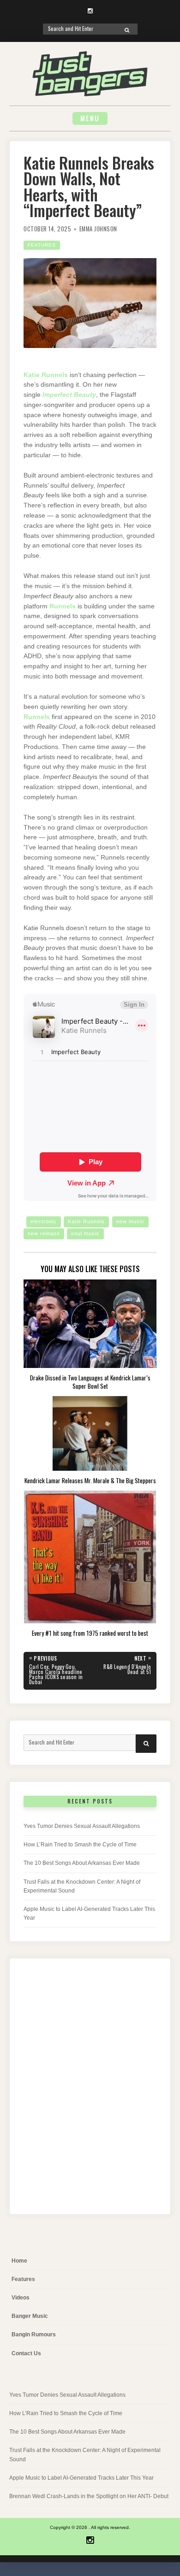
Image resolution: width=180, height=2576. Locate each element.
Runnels (63, 606)
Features (42, 245)
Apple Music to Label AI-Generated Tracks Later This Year (81, 2478)
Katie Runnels (46, 375)
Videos (21, 2298)
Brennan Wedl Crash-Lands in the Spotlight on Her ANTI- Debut (89, 2496)
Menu (90, 118)
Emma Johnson (98, 229)
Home (19, 2261)
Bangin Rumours (34, 2334)
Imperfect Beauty (69, 395)
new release (44, 1233)
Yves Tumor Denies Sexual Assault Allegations (82, 1826)
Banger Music (30, 2316)
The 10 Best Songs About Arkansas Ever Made (82, 1863)
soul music (85, 1233)
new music (130, 1221)
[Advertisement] (90, 2094)
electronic (44, 1221)
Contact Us (26, 2353)
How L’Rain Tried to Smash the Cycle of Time (80, 1845)
